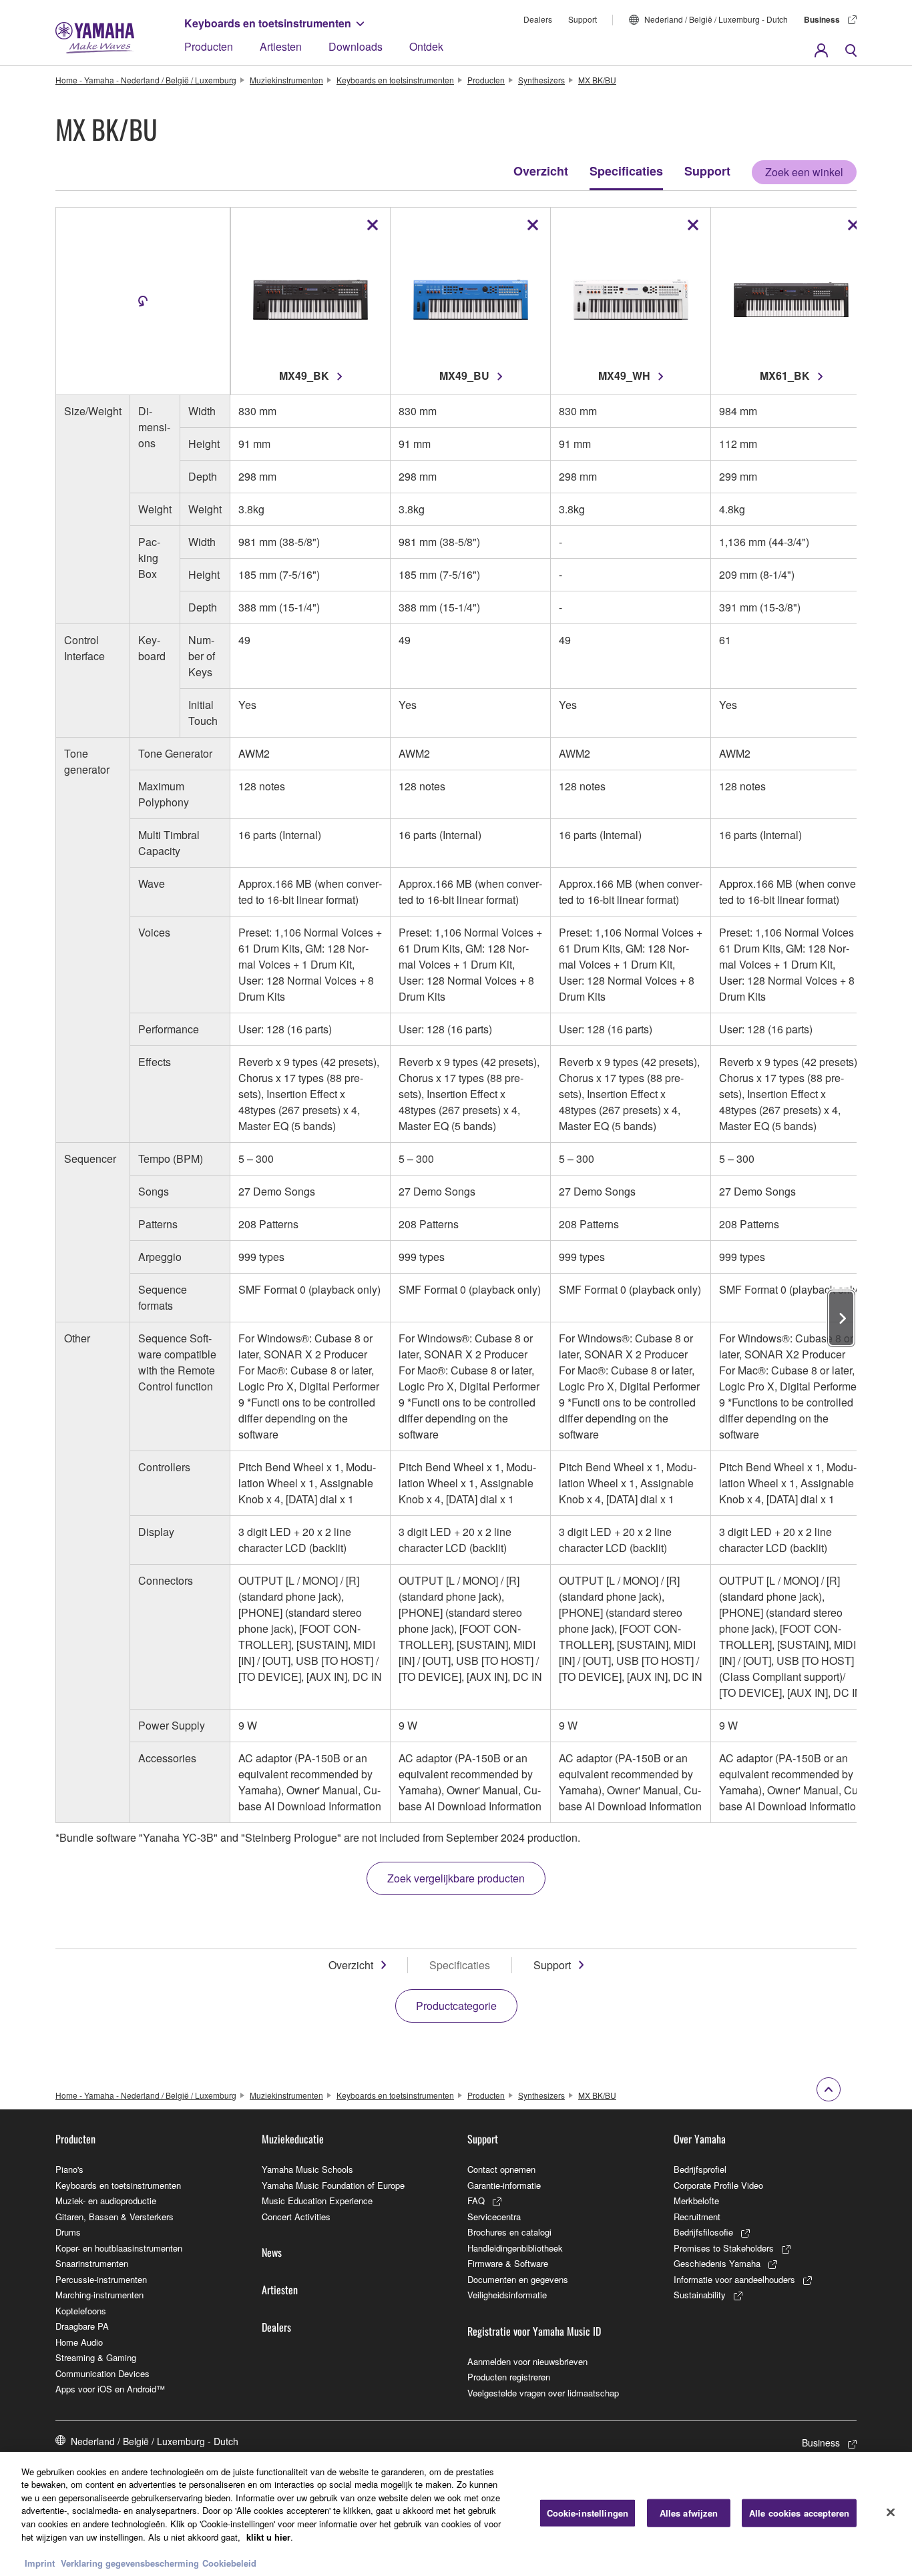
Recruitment (697, 2217)
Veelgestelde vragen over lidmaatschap (543, 2393)
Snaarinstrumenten (92, 2263)
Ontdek (426, 46)
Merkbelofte (696, 2201)
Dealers (538, 19)
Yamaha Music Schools (307, 2169)
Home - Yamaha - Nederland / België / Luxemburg (146, 80)
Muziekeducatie (293, 2139)
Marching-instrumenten (99, 2295)
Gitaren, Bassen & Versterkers (115, 2217)
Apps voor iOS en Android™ (110, 2389)
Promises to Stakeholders (724, 2248)
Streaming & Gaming (96, 2357)
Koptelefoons (81, 2311)
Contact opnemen (501, 2169)
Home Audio (79, 2342)
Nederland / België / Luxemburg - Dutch (716, 19)
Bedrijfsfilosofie (703, 2232)
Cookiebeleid (229, 2562)
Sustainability (700, 2295)
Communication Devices (102, 2373)
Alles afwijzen (689, 2513)
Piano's (69, 2169)
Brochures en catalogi (509, 2232)
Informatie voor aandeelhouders (734, 2279)
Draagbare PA (82, 2326)
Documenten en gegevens (518, 2279)
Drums (68, 2232)
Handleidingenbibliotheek (515, 2248)
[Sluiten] (891, 2512)
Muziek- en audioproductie (106, 2201)
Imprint (40, 2562)
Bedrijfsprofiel (700, 2169)
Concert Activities (296, 2217)
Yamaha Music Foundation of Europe (333, 2185)
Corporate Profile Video (718, 2185)
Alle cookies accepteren (799, 2513)
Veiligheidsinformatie (507, 2295)
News (272, 2252)
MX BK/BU (597, 80)
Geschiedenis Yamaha (717, 2263)
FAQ (476, 2201)
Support (583, 19)
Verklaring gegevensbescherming (130, 2562)
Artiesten (281, 46)
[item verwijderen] (373, 225)
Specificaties (626, 171)
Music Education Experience (317, 2201)
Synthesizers (541, 80)
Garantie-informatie (504, 2185)
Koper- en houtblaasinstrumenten (119, 2248)
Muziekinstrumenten (286, 80)
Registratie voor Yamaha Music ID (534, 2331)
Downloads (356, 46)
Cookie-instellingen (588, 2513)
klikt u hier (268, 2536)
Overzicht (541, 171)
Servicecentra (494, 2217)
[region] (456, 2514)
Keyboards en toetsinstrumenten (268, 23)
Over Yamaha (700, 2139)
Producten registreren (509, 2377)
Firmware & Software (508, 2263)
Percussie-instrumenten (101, 2279)
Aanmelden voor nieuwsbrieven (527, 2361)
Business (822, 19)
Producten (209, 46)
